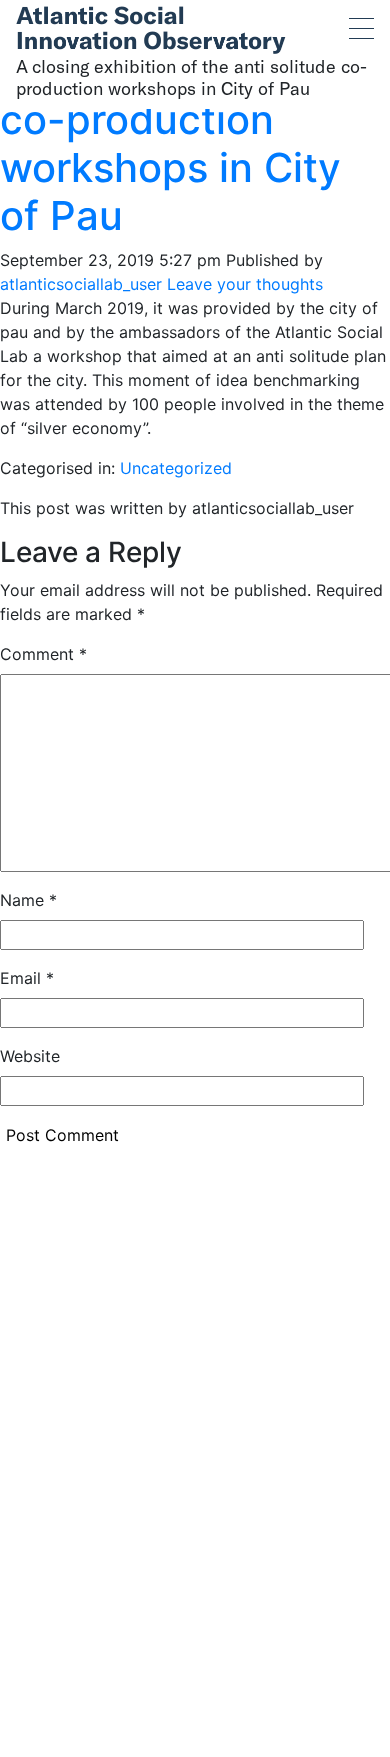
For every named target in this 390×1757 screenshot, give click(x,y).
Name (28, 900)
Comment (43, 654)
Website (30, 1056)
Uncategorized (176, 468)
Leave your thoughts (245, 284)
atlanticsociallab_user (81, 284)
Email (27, 978)
